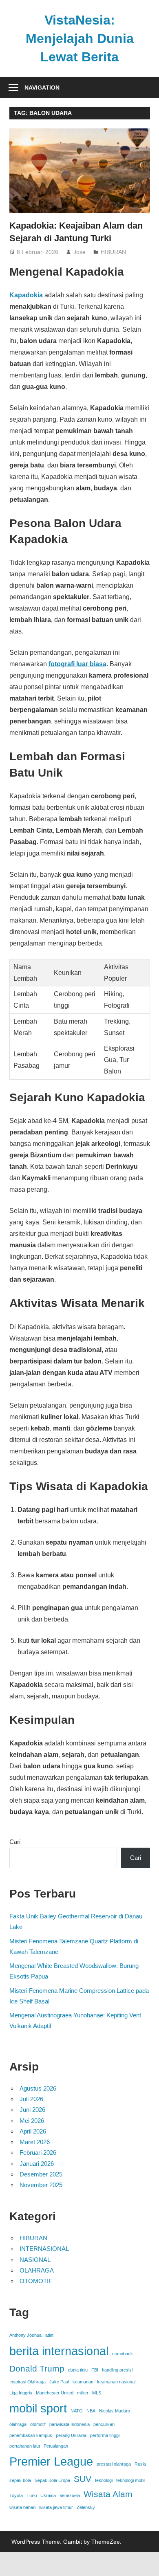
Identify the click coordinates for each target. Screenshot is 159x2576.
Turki (32, 2495)
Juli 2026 (31, 2099)
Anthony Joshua (25, 2335)
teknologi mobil (131, 2480)
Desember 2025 (41, 2174)
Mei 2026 (32, 2121)
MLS (97, 2393)
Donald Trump (37, 2368)
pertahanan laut (25, 2446)
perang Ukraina (71, 2435)
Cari (15, 1842)
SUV (83, 2479)
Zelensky (86, 2507)
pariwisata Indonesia (70, 2424)
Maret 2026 (35, 2142)
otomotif (38, 2424)
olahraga (18, 2424)
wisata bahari (22, 2507)
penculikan (104, 2424)
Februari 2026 (38, 2153)
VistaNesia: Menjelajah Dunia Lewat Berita (80, 38)
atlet (49, 2335)
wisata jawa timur (56, 2507)
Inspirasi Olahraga (28, 2382)
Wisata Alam (108, 2494)
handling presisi (117, 2370)
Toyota (16, 2495)
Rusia (140, 2464)
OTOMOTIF (36, 2281)
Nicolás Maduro (115, 2411)
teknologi (104, 2480)
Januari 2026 (37, 2164)
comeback (123, 2354)
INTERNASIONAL (44, 2249)
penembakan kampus (31, 2435)
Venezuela (70, 2495)
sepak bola (20, 2480)
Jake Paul (59, 2382)
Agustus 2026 (38, 2088)
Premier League (51, 2461)
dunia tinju (78, 2370)
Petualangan (56, 2446)
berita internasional (59, 2351)
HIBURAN (113, 252)
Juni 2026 (32, 2110)
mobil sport (38, 2408)
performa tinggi (105, 2435)
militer (83, 2393)
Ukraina (48, 2495)
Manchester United (55, 2393)
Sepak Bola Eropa (52, 2480)
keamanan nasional (116, 2382)
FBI (95, 2370)
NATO (77, 2411)
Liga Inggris (21, 2393)
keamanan (83, 2382)
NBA (91, 2411)
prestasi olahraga (114, 2464)
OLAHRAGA (37, 2270)
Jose (79, 252)
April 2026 (33, 2131)
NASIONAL (35, 2260)
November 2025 (41, 2185)
